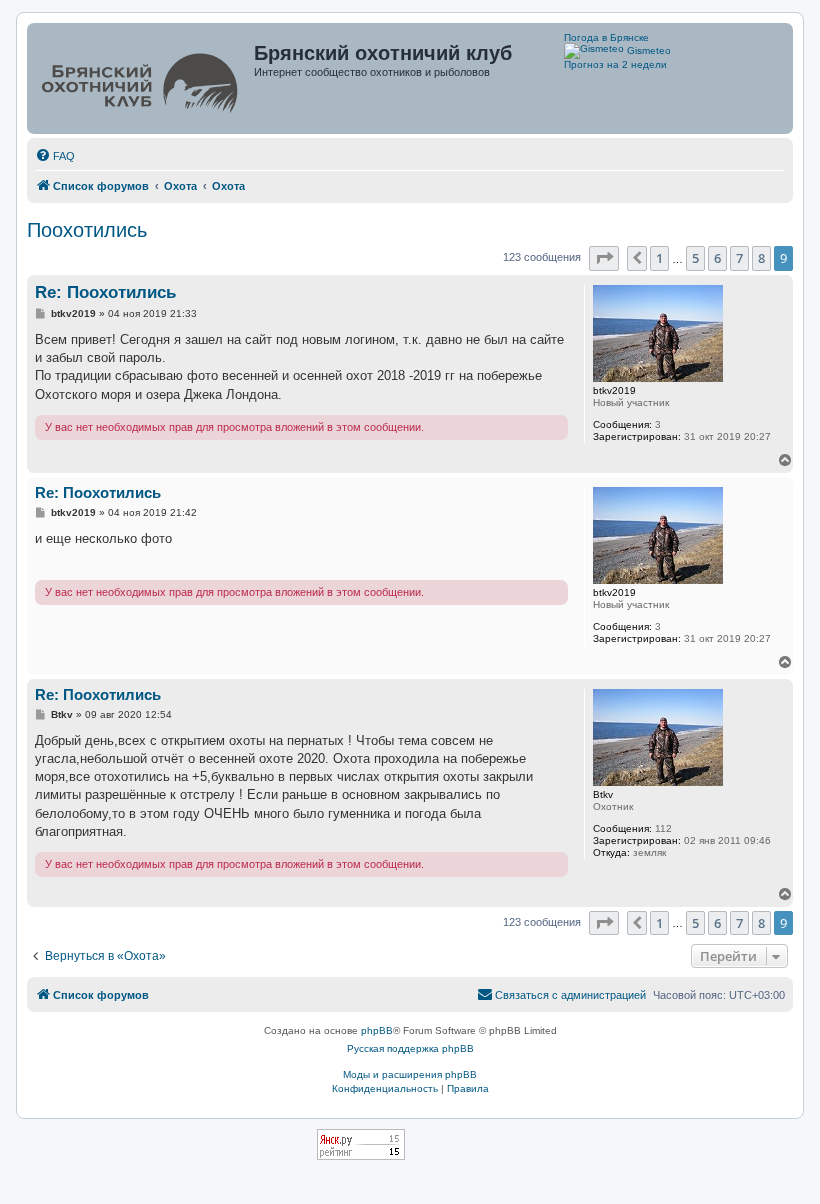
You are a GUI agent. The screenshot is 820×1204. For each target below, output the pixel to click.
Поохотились (87, 230)
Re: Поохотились (105, 292)
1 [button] (659, 258)
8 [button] (761, 258)
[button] (604, 258)
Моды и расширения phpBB (410, 1074)
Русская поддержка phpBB (410, 1048)
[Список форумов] (142, 78)
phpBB (377, 1030)
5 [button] (695, 258)
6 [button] (717, 258)
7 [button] (739, 258)
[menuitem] (55, 156)
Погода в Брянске (606, 37)
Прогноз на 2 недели (615, 64)
